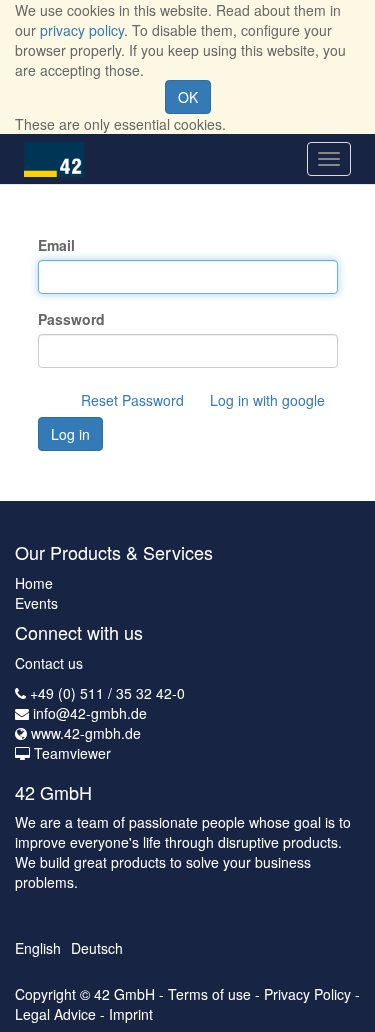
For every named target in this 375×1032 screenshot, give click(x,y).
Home (34, 583)
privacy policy (82, 30)
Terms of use (209, 994)
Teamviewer (72, 753)
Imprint (131, 1014)
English (38, 948)
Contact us (49, 663)
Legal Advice (55, 1014)
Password (71, 319)
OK (188, 97)
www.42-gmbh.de (86, 733)
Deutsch (97, 948)
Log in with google (267, 400)
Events (36, 603)
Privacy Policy (307, 994)
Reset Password (132, 400)
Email (56, 245)
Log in (70, 434)
